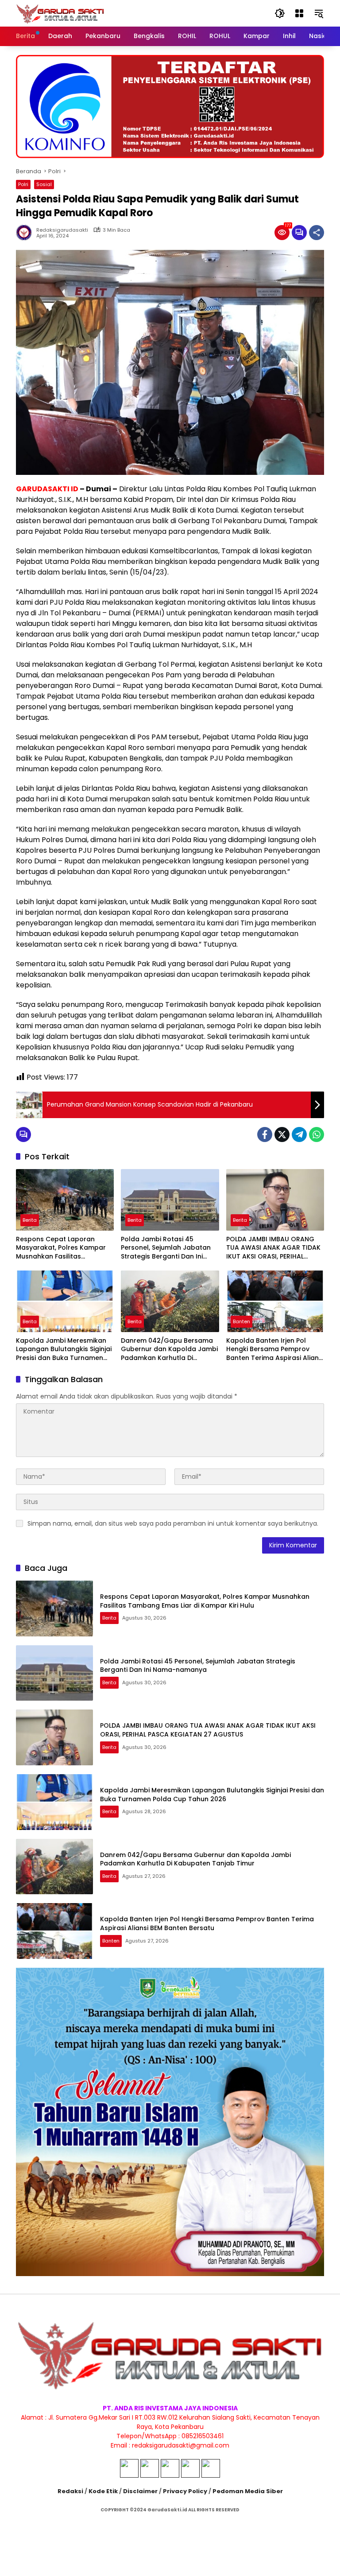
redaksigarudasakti (62, 230)
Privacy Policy (185, 2491)
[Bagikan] (317, 233)
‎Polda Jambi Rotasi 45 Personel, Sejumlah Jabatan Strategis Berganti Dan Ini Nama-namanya (166, 1248)
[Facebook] (265, 1135)
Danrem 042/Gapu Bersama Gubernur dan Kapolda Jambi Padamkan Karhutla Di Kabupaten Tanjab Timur (169, 1350)
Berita (30, 1220)
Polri (23, 184)
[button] (280, 13)
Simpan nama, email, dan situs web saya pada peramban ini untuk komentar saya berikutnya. (173, 1523)
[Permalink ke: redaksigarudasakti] (26, 233)
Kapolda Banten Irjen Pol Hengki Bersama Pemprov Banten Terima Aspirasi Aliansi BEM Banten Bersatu (275, 1350)
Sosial (44, 184)
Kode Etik (103, 2491)
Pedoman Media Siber (248, 2491)
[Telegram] (299, 1135)
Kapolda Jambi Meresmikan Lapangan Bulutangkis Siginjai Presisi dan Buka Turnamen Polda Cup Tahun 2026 (64, 1350)
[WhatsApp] (317, 1135)
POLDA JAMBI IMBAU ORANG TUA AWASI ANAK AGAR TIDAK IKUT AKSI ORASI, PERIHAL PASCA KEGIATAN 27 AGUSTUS (274, 1248)
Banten (241, 1321)
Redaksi (70, 2491)
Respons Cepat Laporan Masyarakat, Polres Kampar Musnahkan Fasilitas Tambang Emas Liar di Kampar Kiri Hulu (61, 1248)
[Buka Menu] (299, 13)
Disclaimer (140, 2491)
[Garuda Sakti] (60, 13)
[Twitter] (282, 1135)
